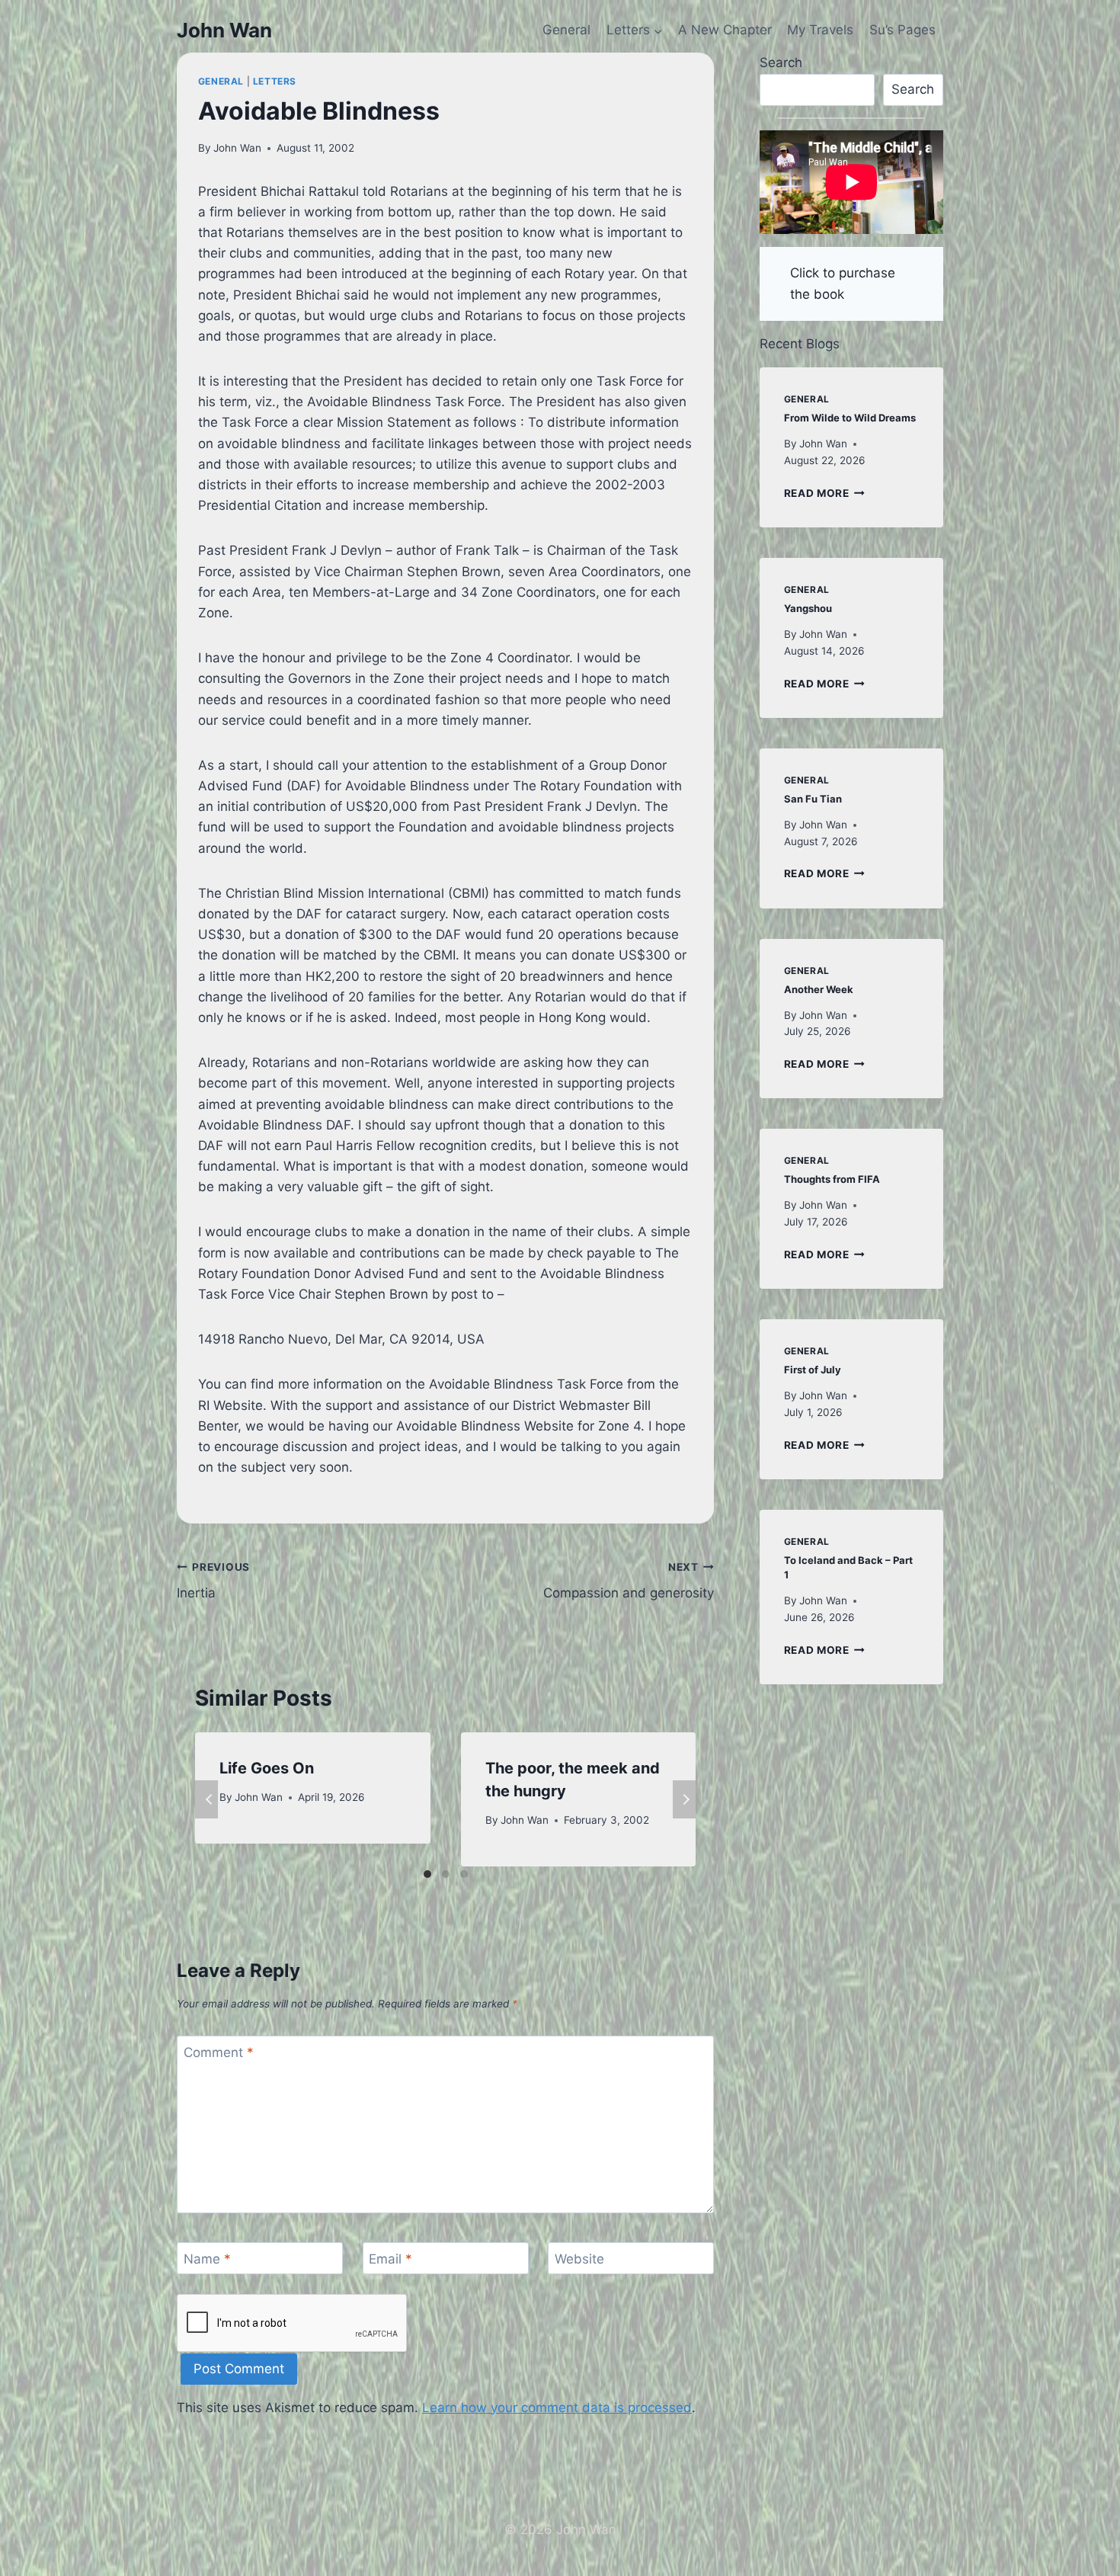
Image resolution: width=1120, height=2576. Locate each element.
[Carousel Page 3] (464, 1874)
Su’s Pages (902, 30)
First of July (813, 1370)
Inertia (213, 1581)
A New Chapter (725, 30)
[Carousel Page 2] (446, 1874)
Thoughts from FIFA (832, 1179)
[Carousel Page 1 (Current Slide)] (427, 1874)
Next (684, 1799)
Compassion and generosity (629, 1581)
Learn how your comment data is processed (557, 2408)
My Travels (820, 30)
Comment (219, 2052)
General (566, 30)
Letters (275, 81)
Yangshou (808, 608)
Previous (206, 1799)
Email (390, 2259)
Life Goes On (267, 1768)
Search (781, 62)
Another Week (819, 989)
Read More (825, 493)
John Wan (237, 148)
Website (579, 2259)
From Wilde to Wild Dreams (850, 418)
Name (207, 2259)
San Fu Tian (813, 799)
